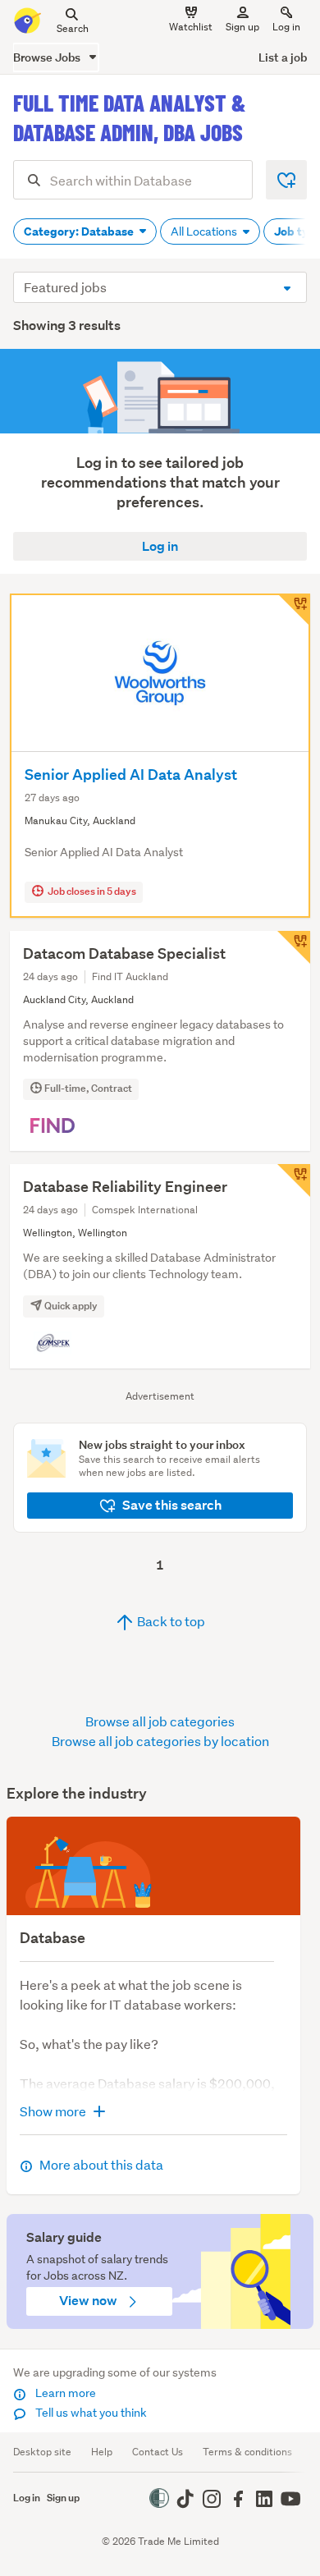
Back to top (170, 1621)
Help (102, 2452)
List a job (283, 57)
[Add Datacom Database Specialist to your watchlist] (294, 947)
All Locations (205, 231)
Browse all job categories (160, 1721)
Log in (286, 27)
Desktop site (42, 2452)
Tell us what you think (90, 2413)
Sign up (242, 27)
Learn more (64, 2393)
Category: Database (80, 231)
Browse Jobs (48, 57)
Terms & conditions (247, 2452)
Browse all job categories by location (160, 1741)
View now (89, 2301)
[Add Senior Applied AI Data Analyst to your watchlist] (294, 610)
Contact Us (158, 2452)
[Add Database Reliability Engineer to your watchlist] (294, 1180)
